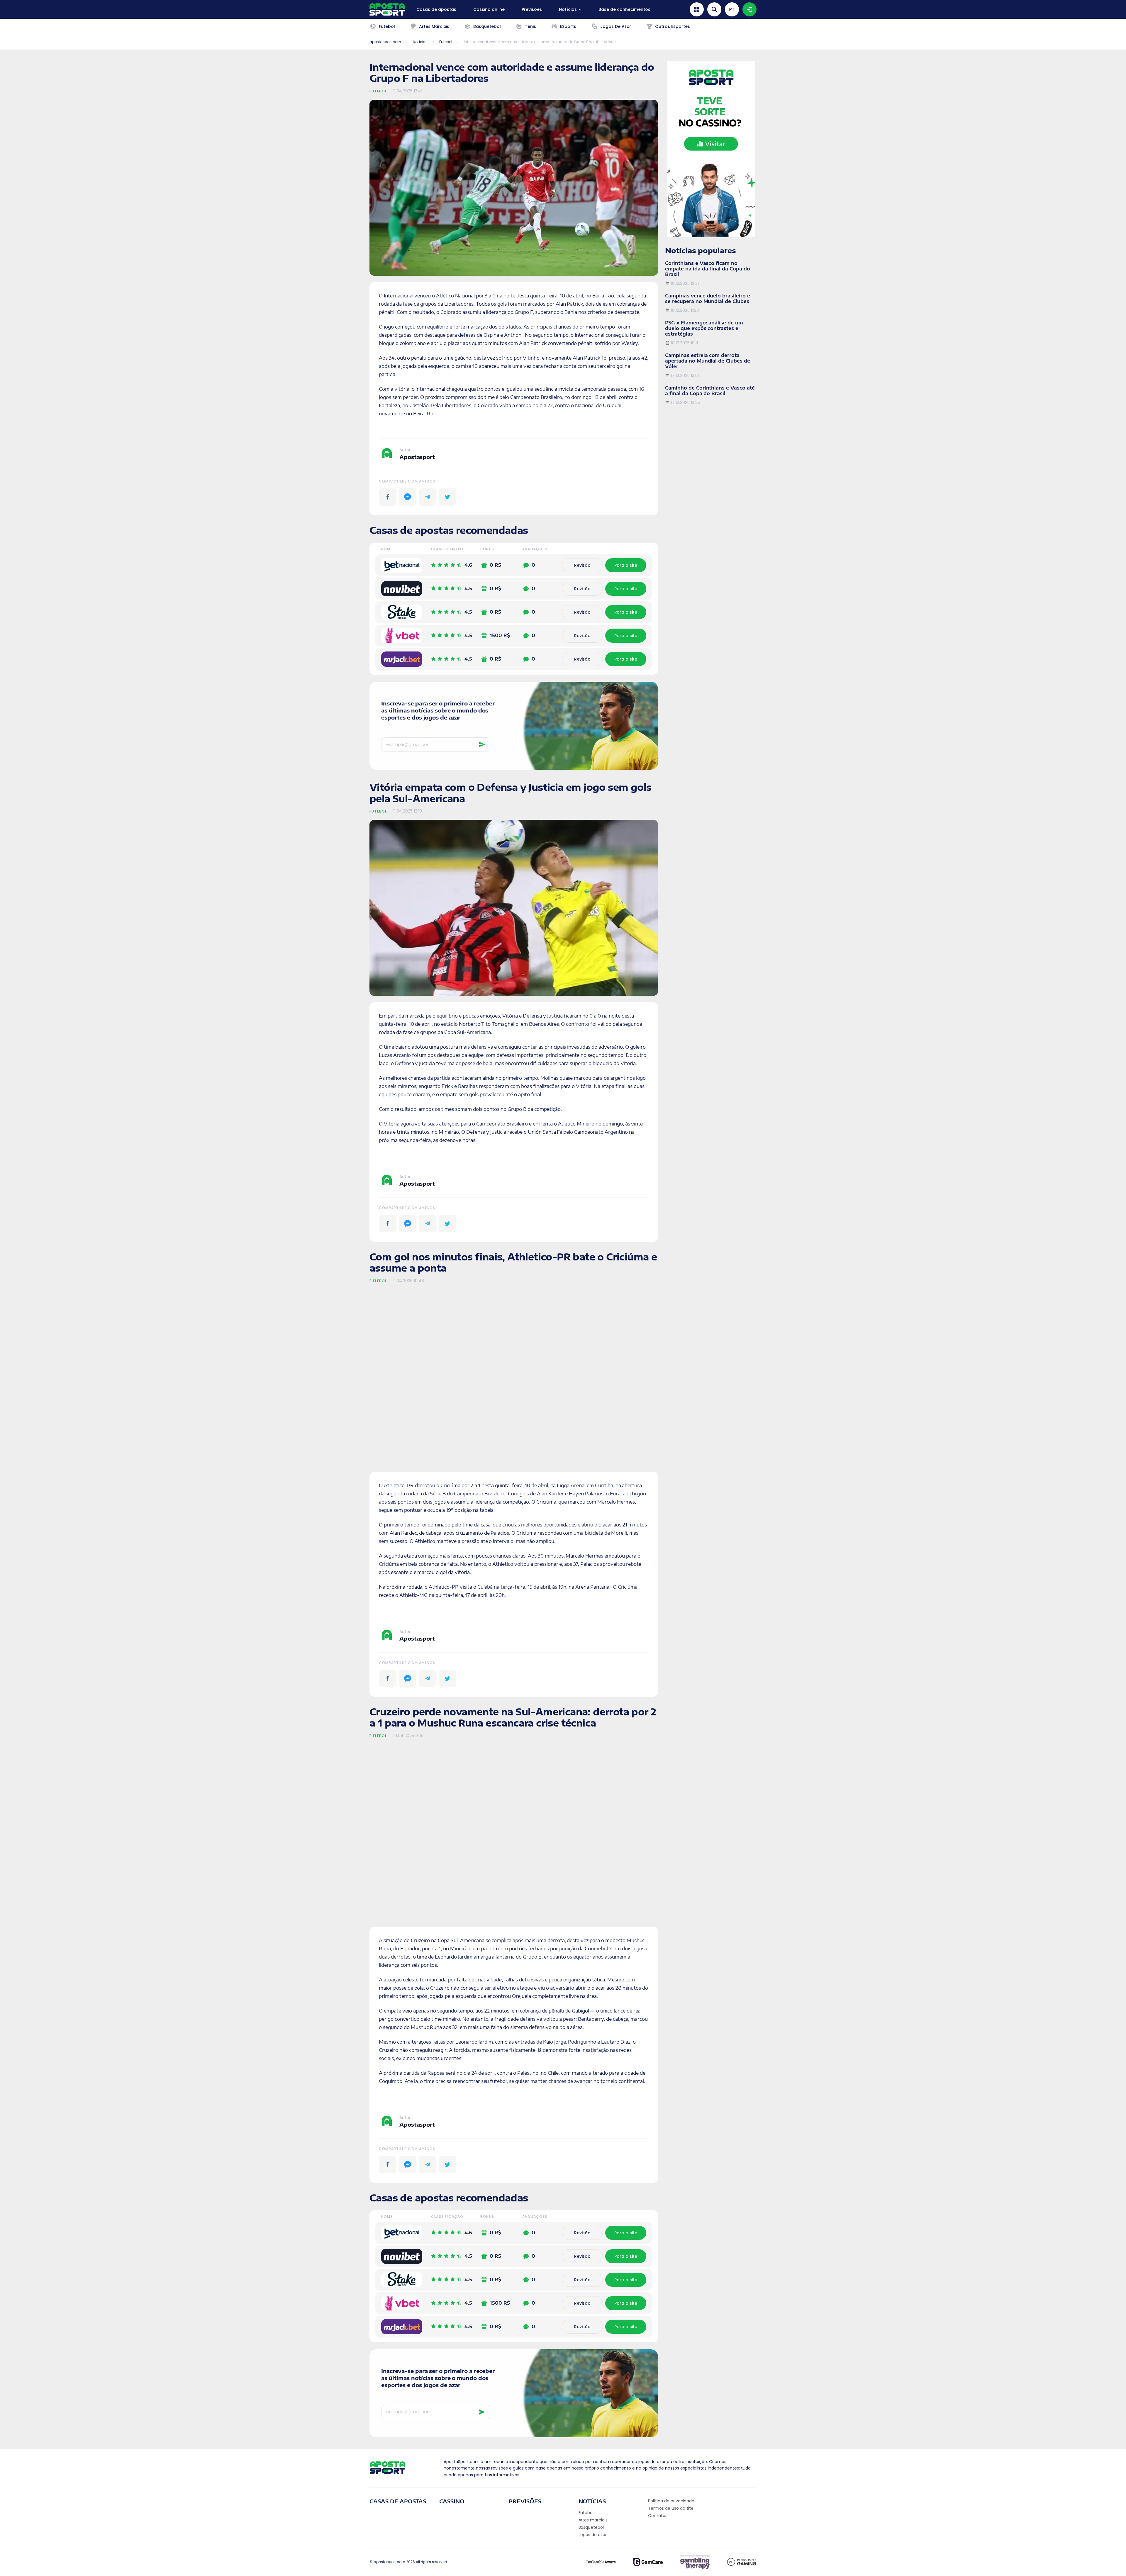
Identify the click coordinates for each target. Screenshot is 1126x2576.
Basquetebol (591, 2527)
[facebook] (388, 497)
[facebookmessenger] (408, 497)
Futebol (378, 91)
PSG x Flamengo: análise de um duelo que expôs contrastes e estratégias (704, 328)
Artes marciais (593, 2520)
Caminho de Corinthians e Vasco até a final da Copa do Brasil (710, 391)
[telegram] (428, 497)
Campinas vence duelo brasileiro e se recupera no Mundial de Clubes (708, 298)
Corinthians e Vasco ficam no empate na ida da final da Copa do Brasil (708, 269)
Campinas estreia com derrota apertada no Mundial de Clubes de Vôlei (708, 361)
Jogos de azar (593, 2535)
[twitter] (447, 497)
